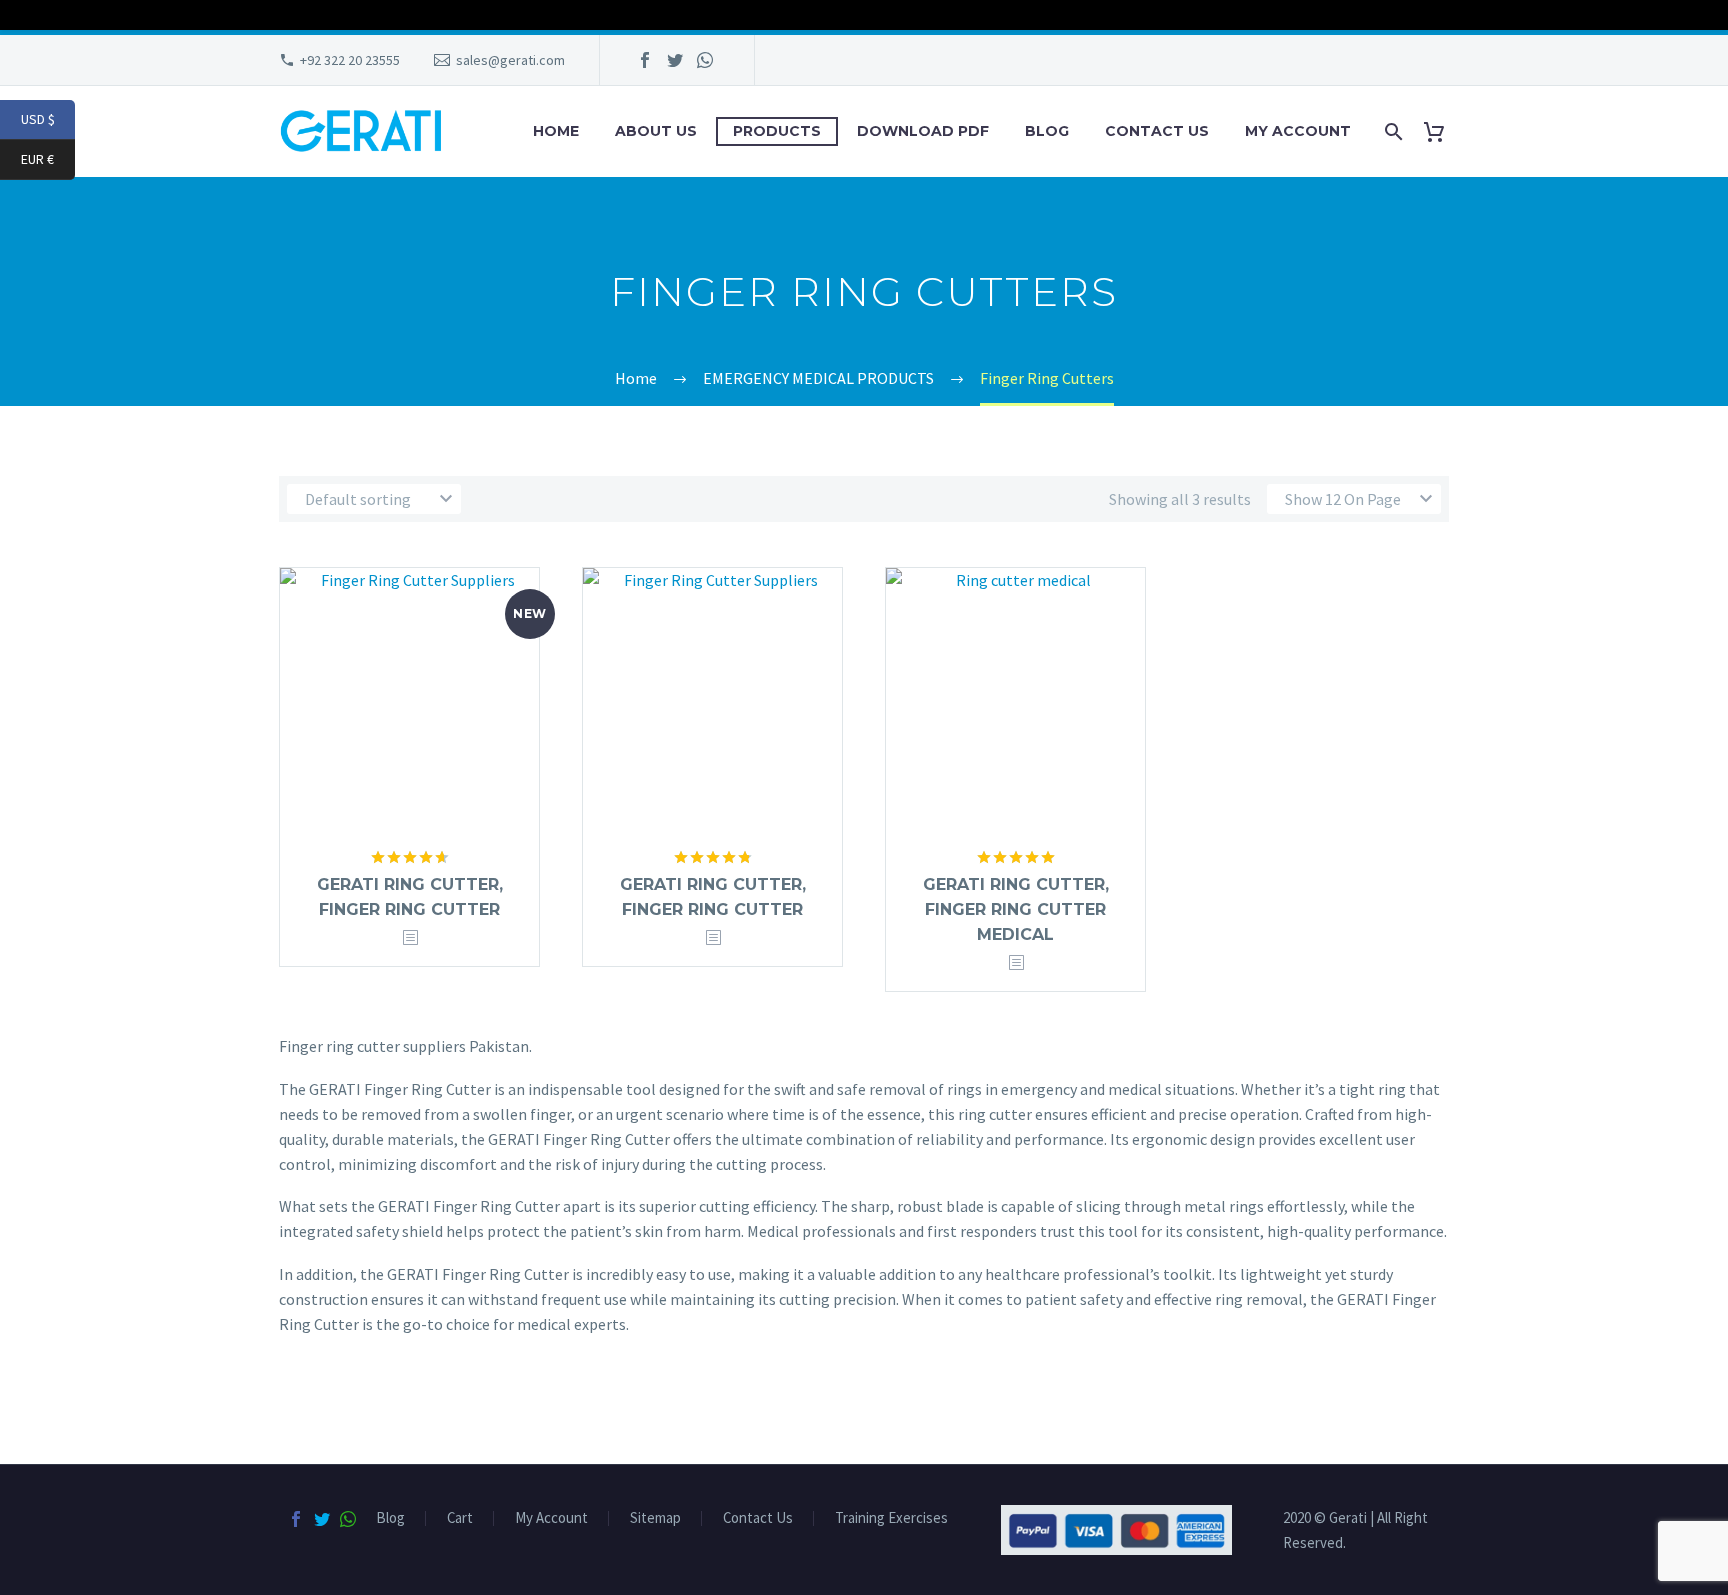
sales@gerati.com (510, 60)
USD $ (48, 119)
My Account (1298, 131)
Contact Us (1157, 131)
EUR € (48, 159)
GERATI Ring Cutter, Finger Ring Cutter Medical (1016, 909)
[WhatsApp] (705, 60)
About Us (656, 131)
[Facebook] (645, 60)
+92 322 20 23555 (350, 60)
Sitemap (655, 1518)
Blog (1047, 131)
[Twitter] (675, 60)
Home (556, 131)
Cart (460, 1518)
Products (777, 131)
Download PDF (923, 131)
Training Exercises (891, 1518)
